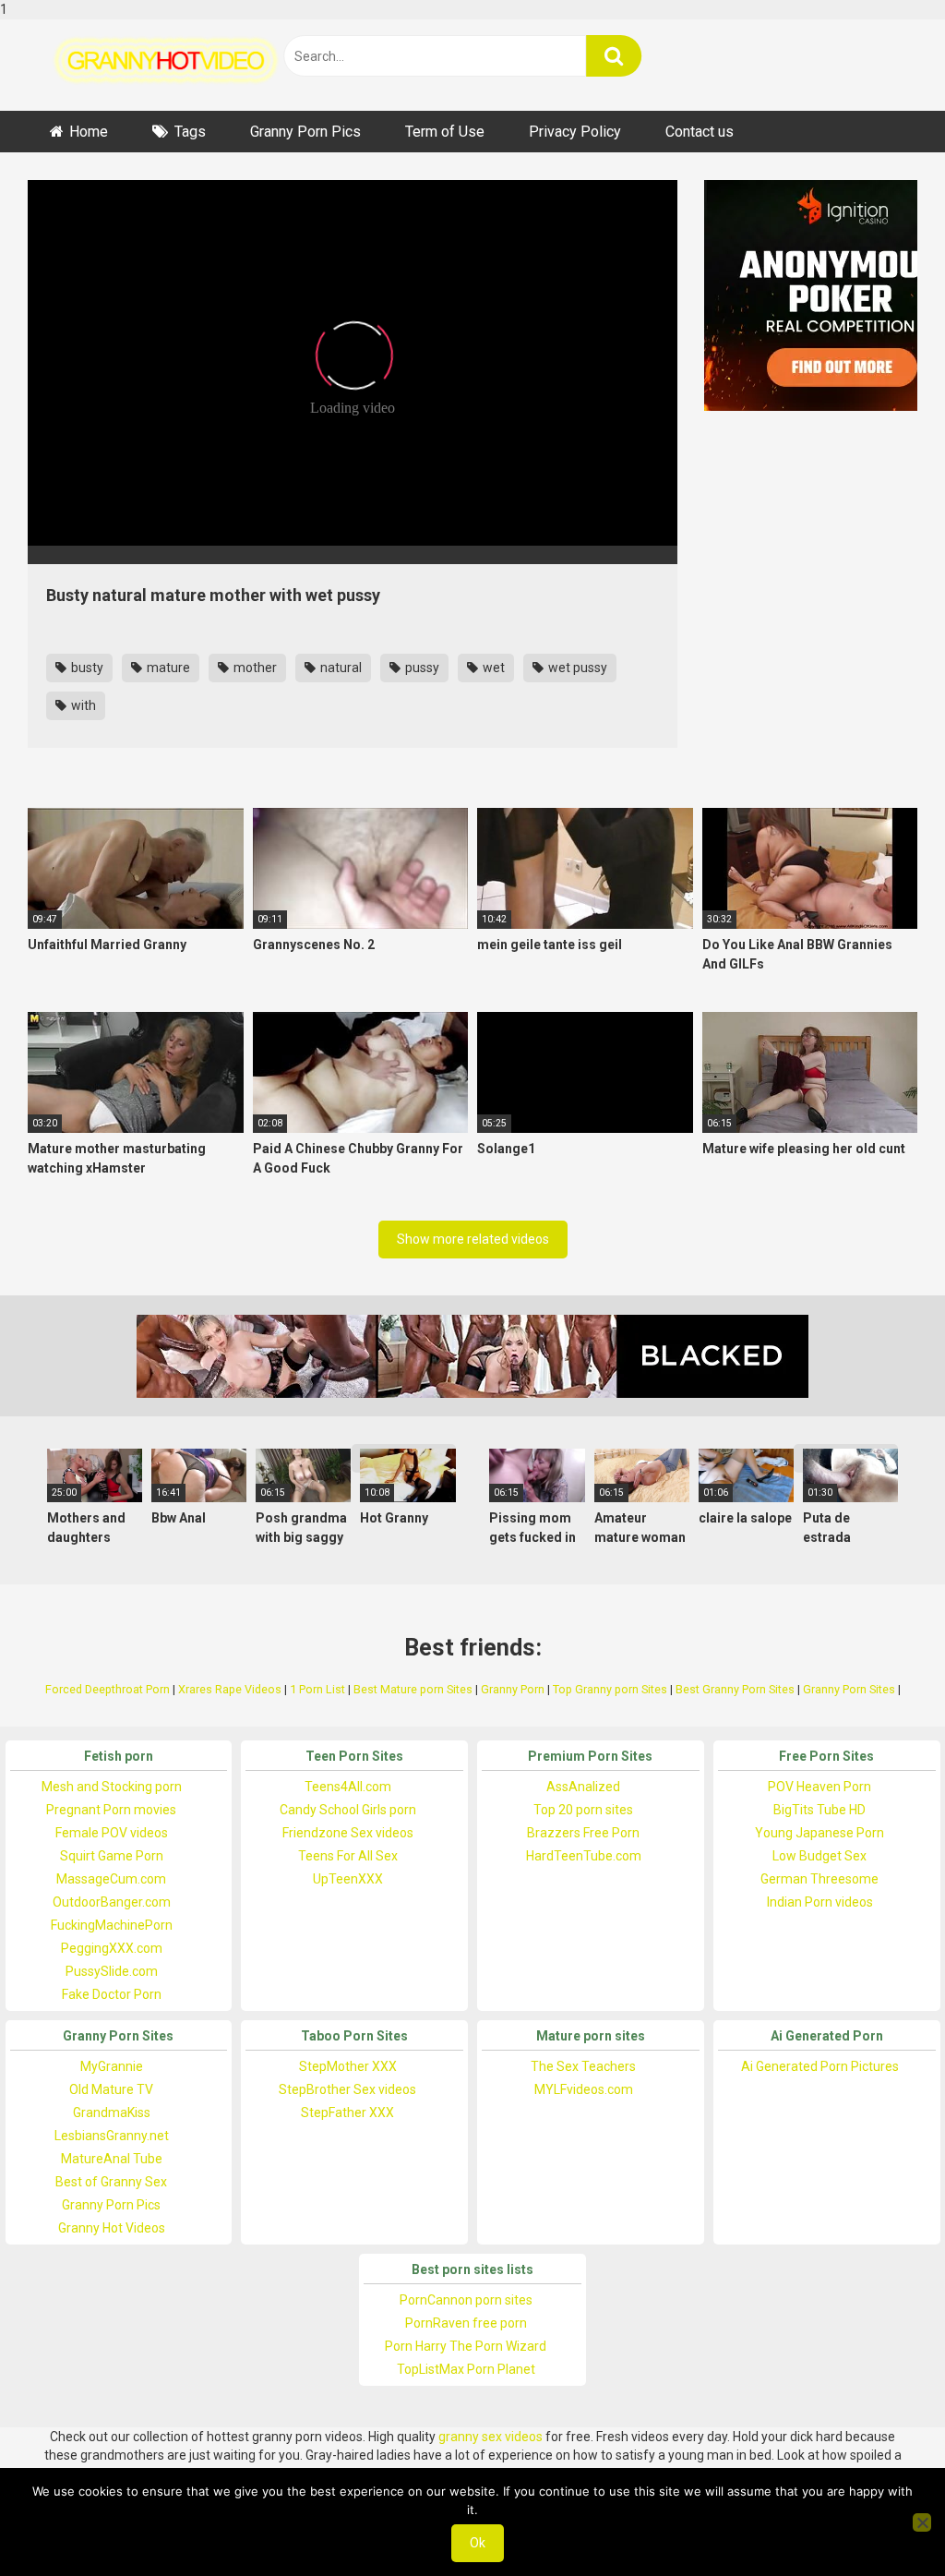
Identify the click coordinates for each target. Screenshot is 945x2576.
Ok (478, 2543)
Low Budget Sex (819, 1856)
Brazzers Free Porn (583, 1833)
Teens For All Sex (348, 1856)
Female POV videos (112, 1833)
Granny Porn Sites (849, 1689)
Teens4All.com (348, 1787)
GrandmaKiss (112, 2113)
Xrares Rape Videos (230, 1689)
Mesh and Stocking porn (112, 1787)
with (82, 705)
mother (254, 668)
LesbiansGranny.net (112, 2136)
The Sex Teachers (583, 2066)
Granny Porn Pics (305, 132)
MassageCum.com (111, 1879)
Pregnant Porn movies (111, 1810)
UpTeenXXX (348, 1879)
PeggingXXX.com (112, 1948)
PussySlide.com (112, 1971)
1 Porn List (317, 1689)
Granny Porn (513, 1689)
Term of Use (445, 132)
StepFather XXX (347, 2113)
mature (167, 668)
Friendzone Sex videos (348, 1833)
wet (492, 668)
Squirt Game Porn (112, 1856)
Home (89, 132)
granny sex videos (490, 2437)
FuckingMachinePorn (112, 1925)
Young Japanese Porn (819, 1833)
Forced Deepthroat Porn (108, 1689)
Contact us (700, 132)
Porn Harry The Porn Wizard (466, 2346)
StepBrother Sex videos (347, 2089)
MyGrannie (112, 2066)
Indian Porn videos (820, 1902)
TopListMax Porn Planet (466, 2369)
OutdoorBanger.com (112, 1902)
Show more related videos (473, 1239)
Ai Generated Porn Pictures (820, 2066)
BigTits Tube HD (819, 1810)
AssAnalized (583, 1787)
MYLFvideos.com (584, 2089)
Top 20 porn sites (583, 1810)
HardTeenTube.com (584, 1856)
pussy (421, 668)
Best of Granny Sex (111, 2182)
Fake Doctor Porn (112, 1994)
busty (86, 668)
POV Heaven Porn (819, 1787)
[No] (922, 2522)
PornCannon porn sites (466, 2300)
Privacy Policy (575, 132)
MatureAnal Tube (112, 2159)
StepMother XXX (348, 2066)
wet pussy (576, 668)
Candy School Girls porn (348, 1810)
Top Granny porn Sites (610, 1689)
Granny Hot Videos (112, 2228)
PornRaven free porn (466, 2323)
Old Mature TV (111, 2089)
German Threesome (819, 1879)
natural (340, 668)
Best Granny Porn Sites (735, 1689)
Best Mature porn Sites (413, 1689)
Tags (190, 132)
